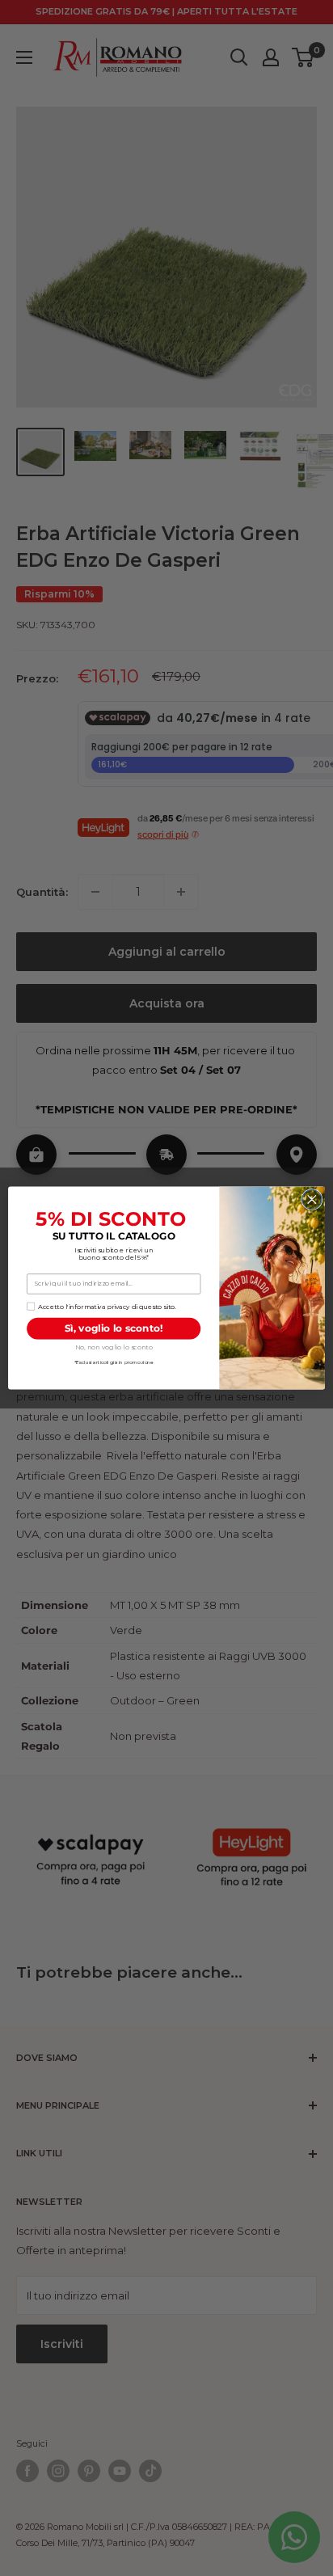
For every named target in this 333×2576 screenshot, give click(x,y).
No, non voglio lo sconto (114, 1347)
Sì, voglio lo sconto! (114, 1328)
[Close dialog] (312, 1199)
